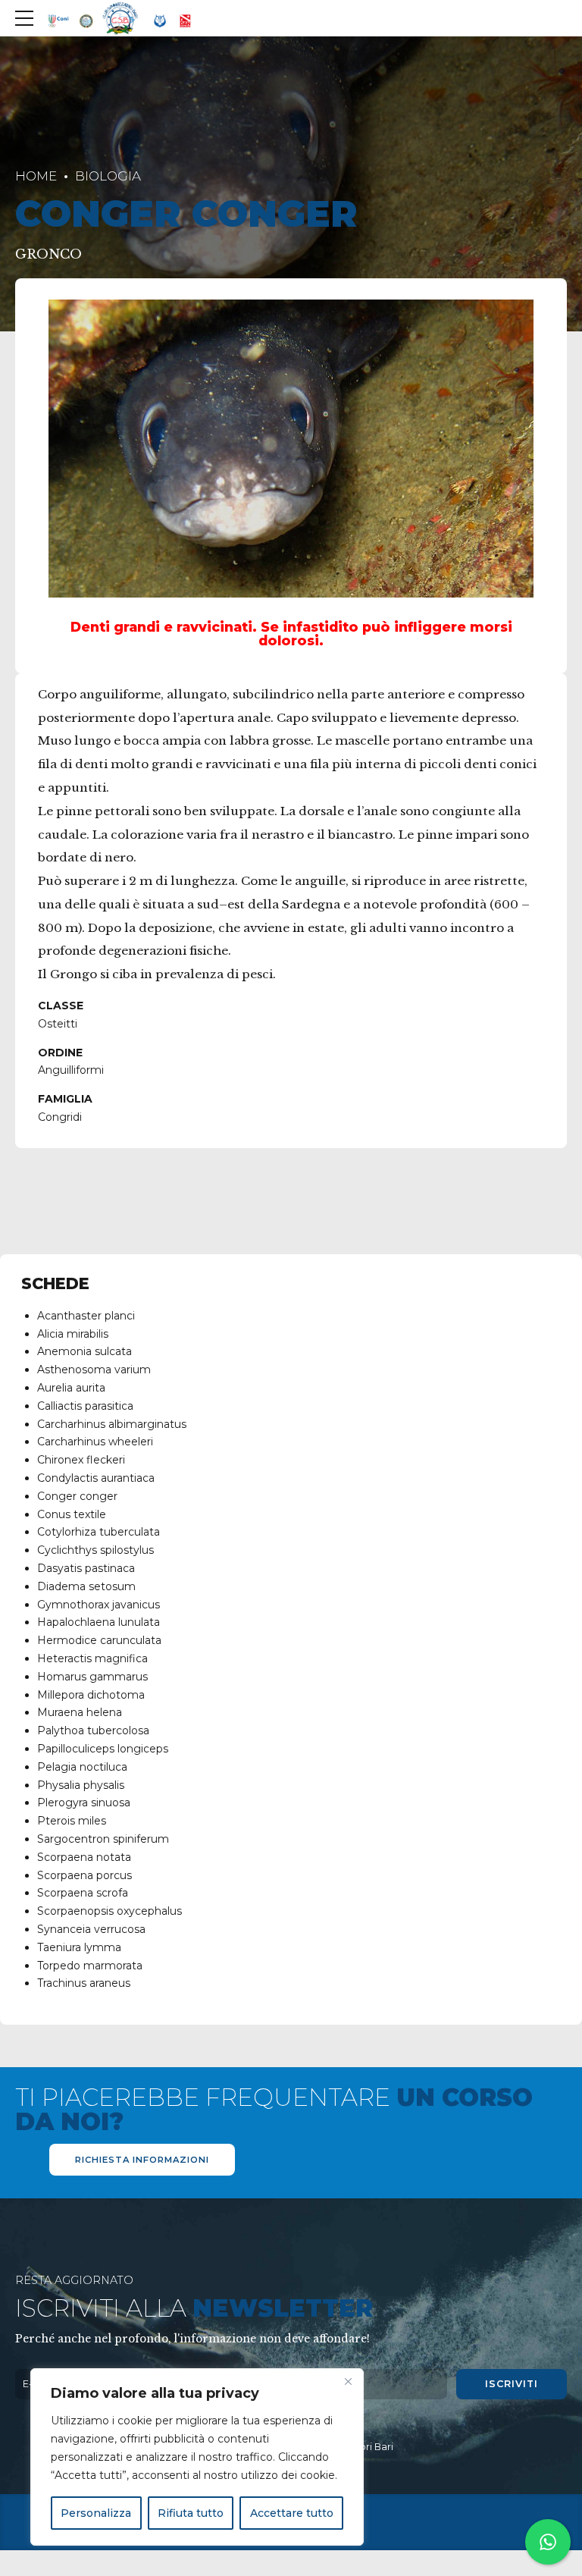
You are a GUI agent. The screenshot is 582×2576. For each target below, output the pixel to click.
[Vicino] (348, 2381)
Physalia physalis (81, 1785)
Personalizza (96, 2513)
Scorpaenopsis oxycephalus (110, 1911)
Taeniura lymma (79, 1947)
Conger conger (77, 1496)
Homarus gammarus (92, 1677)
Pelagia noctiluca (82, 1767)
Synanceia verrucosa (91, 1929)
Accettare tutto (292, 2513)
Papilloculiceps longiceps (103, 1749)
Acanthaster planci (86, 1316)
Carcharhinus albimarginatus (112, 1424)
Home (36, 176)
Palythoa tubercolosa (93, 1730)
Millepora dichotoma (91, 1695)
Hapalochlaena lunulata (99, 1622)
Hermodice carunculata (99, 1640)
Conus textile (72, 1514)
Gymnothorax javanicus (99, 1605)
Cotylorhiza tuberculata (99, 1532)
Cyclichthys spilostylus (95, 1550)
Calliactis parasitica (85, 1406)
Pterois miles (72, 1821)
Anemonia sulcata (84, 1351)
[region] (197, 2457)
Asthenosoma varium (94, 1370)
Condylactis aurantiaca (96, 1478)
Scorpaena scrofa (83, 1893)
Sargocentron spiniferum (103, 1839)
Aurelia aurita (71, 1388)
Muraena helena (80, 1712)
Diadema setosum (86, 1586)
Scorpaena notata (84, 1857)
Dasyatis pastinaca (86, 1568)
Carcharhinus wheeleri (95, 1442)
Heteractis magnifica (92, 1658)
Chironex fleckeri (81, 1460)
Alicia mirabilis (73, 1334)
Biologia (108, 176)
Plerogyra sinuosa (84, 1803)
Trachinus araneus (84, 1983)
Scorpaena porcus (84, 1875)
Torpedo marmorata (90, 1966)
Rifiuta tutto (191, 2513)
